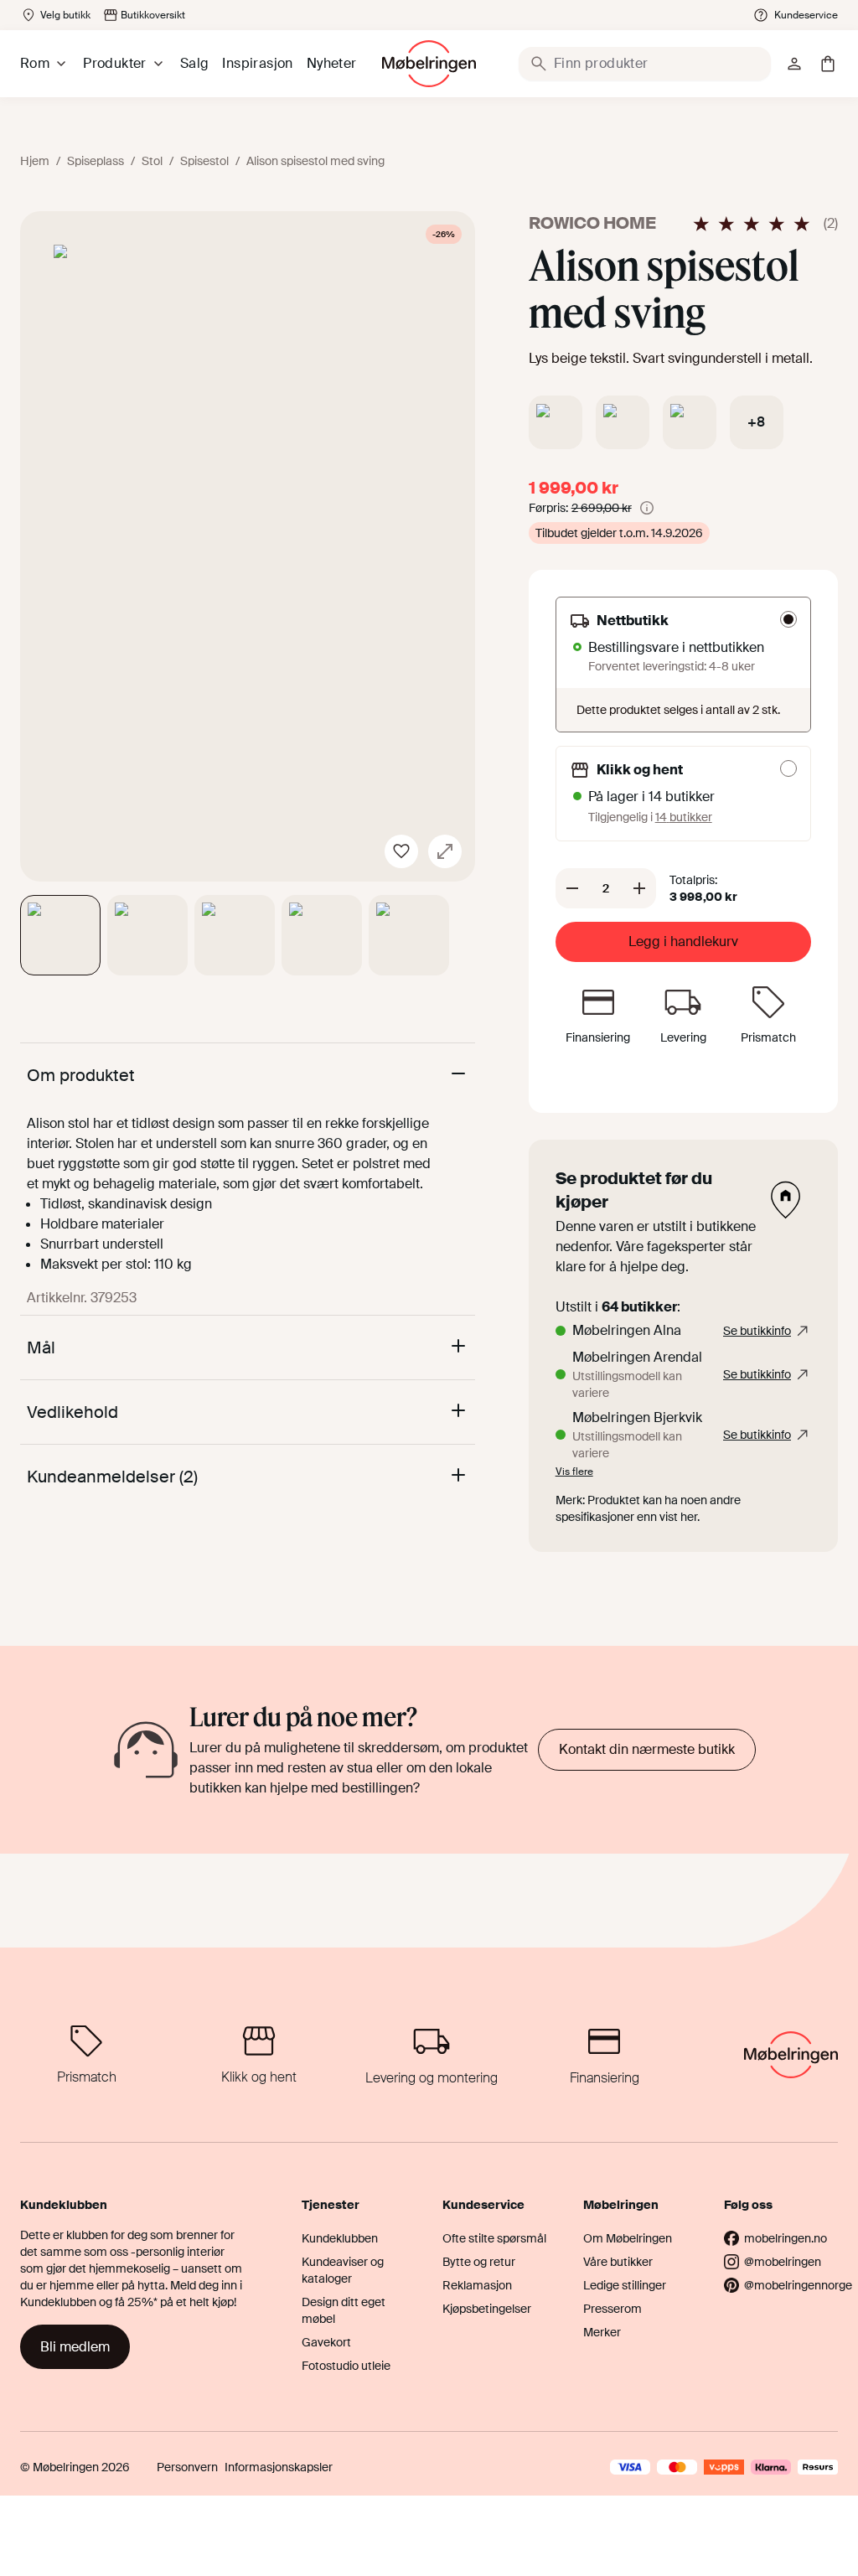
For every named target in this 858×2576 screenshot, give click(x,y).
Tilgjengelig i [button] (650, 817)
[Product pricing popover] (647, 508)
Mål (41, 1347)
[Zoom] (445, 851)
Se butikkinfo (757, 1331)
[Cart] (828, 64)
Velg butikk (65, 15)
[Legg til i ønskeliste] (401, 851)
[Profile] (794, 64)
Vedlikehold (72, 1412)
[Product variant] (556, 422)
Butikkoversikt (153, 15)
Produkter (115, 63)
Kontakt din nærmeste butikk (647, 1749)
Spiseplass (96, 161)
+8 (756, 422)
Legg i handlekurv (683, 941)
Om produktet (81, 1075)
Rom (35, 63)
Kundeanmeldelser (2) (112, 1477)
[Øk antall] (639, 888)
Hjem (35, 161)
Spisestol (204, 161)
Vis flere (574, 1472)
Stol (152, 161)
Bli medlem (75, 2347)
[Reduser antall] (572, 888)
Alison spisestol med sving (315, 161)
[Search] (539, 64)
